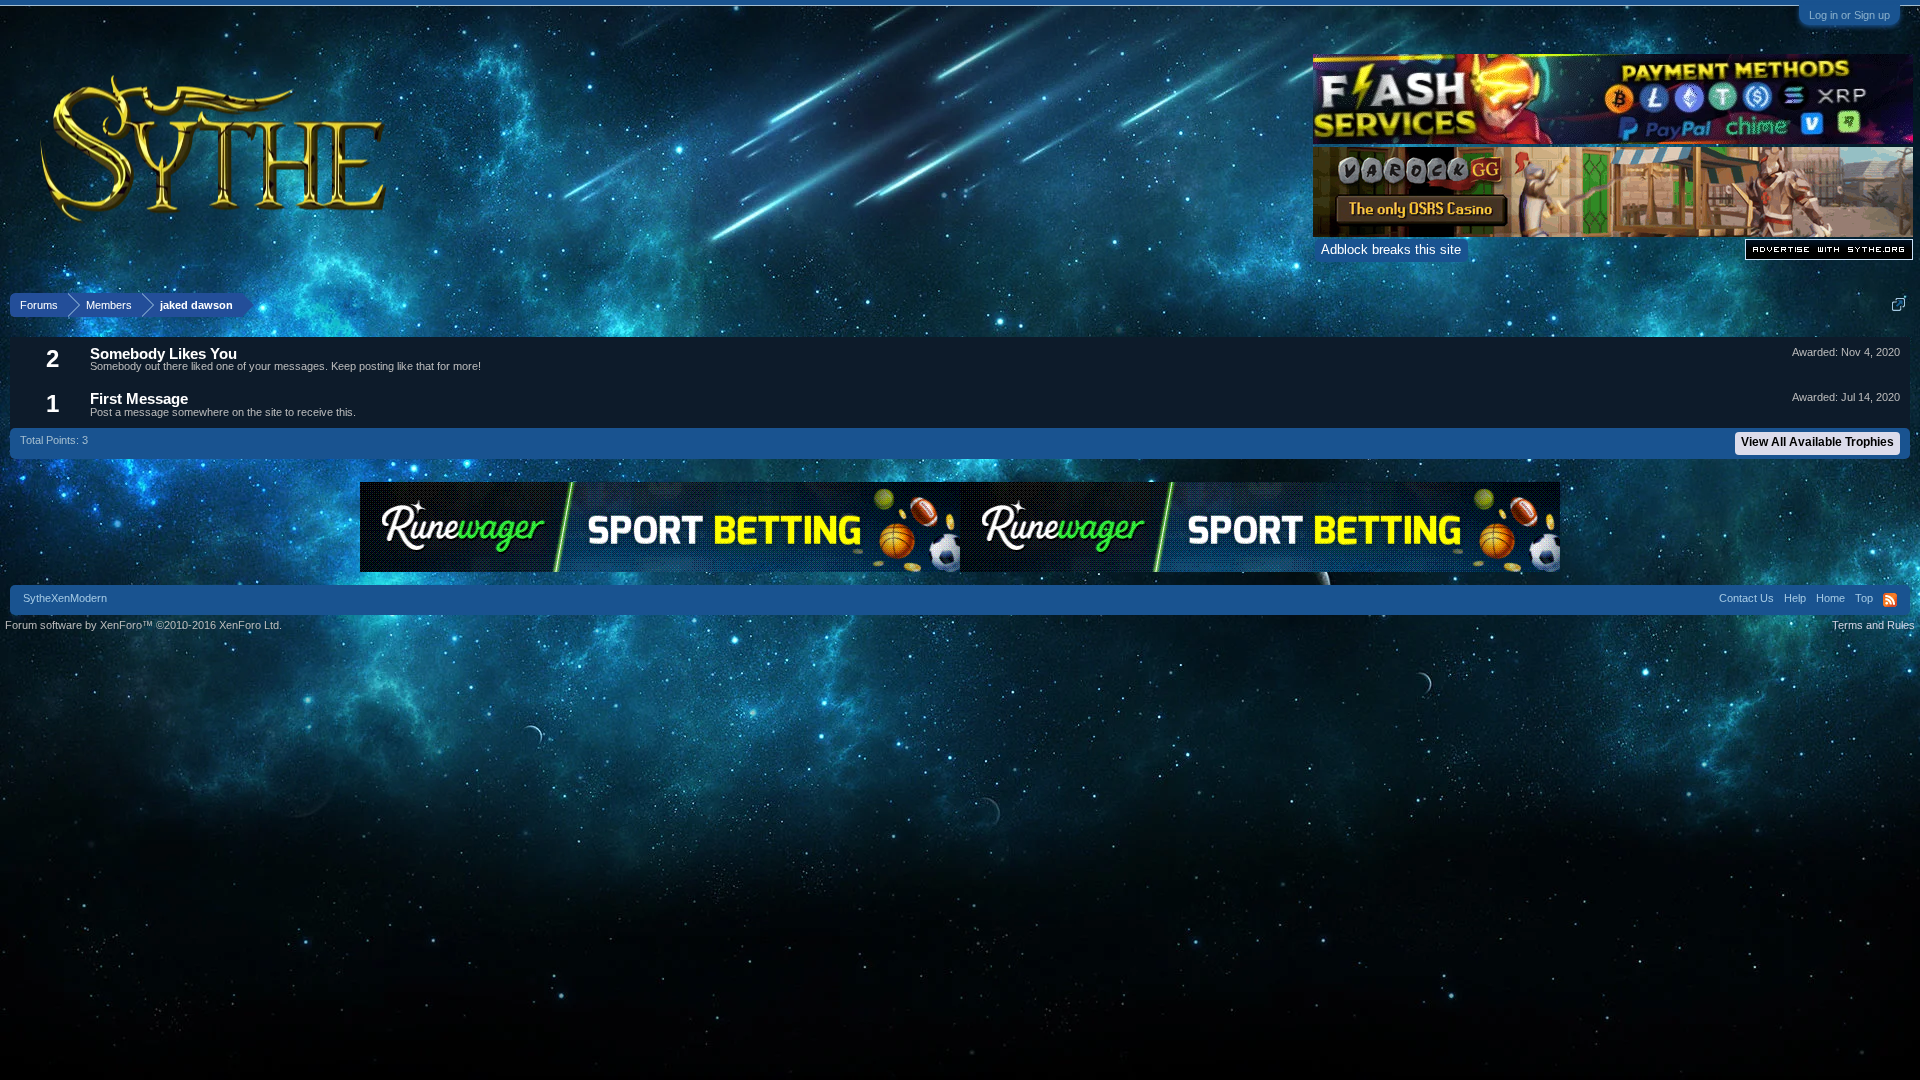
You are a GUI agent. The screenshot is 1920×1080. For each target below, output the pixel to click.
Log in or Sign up (1849, 15)
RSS (1890, 600)
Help (1795, 598)
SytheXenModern (65, 598)
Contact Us (1746, 598)
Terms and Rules (1873, 625)
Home (1830, 598)
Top (1864, 598)
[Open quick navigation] (1898, 304)
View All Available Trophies (1817, 442)
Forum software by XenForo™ (143, 625)
